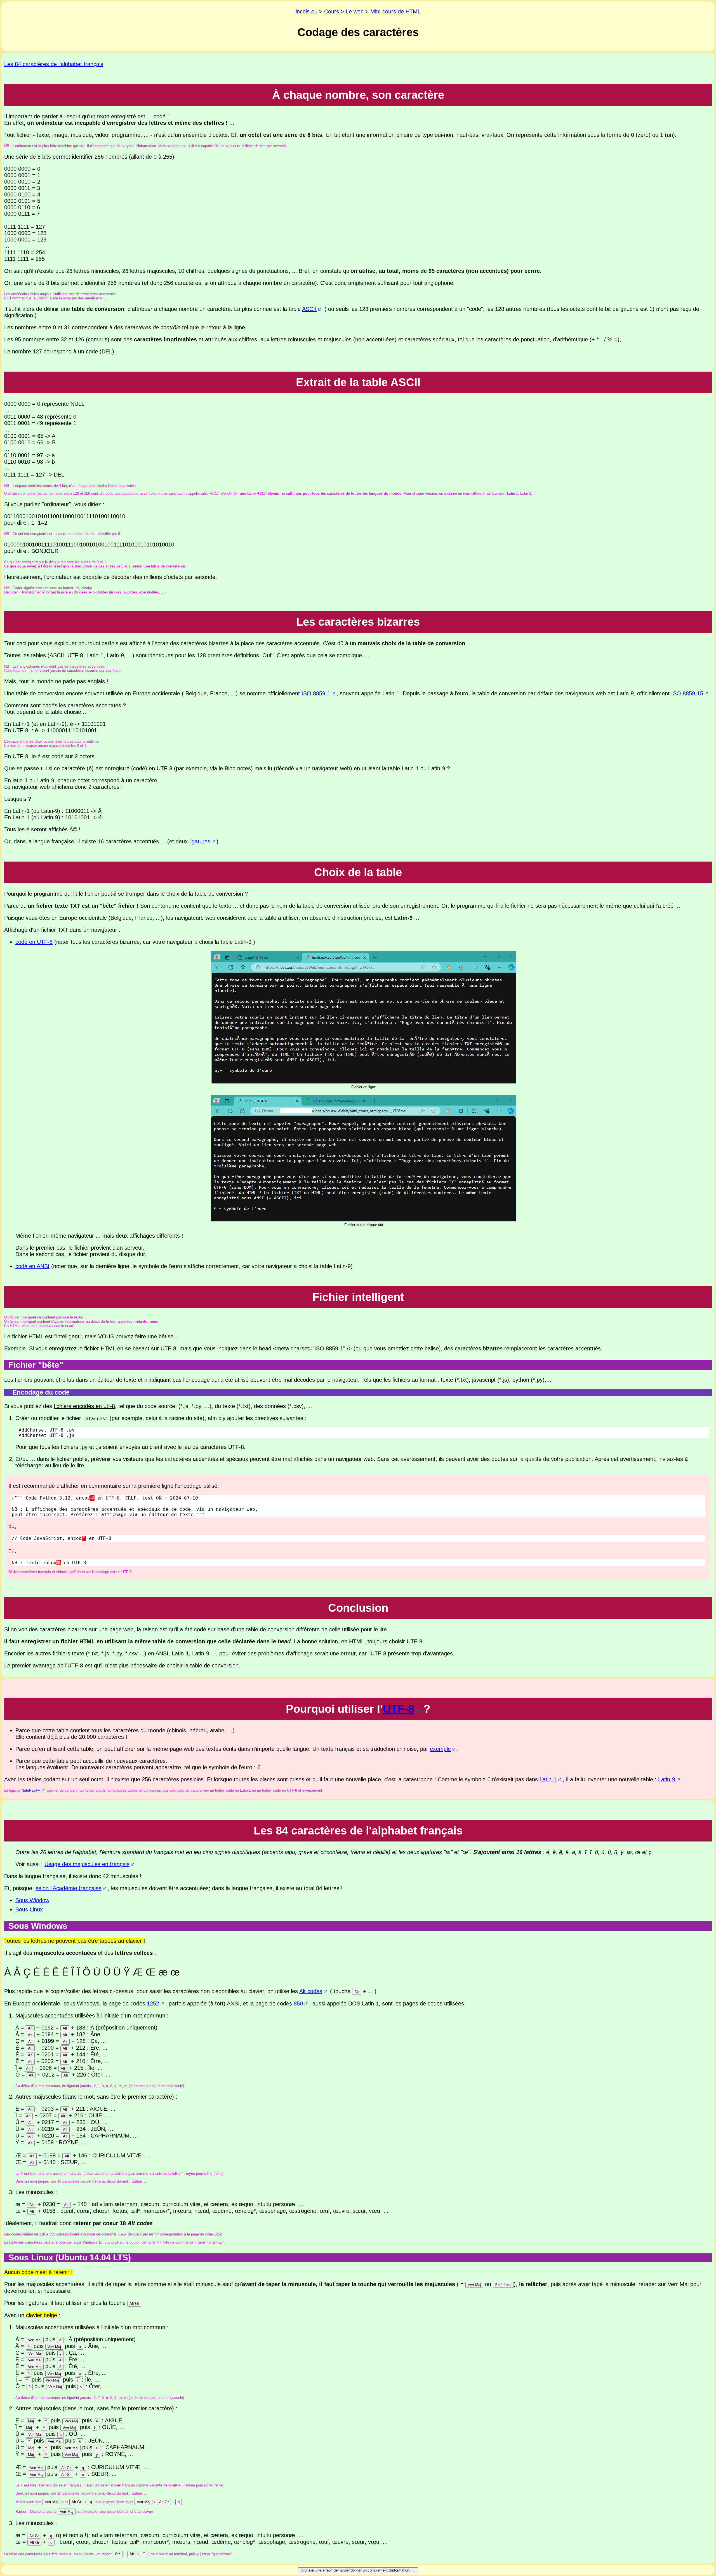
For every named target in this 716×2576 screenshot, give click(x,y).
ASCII (309, 309)
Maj (31, 2421)
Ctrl (118, 2554)
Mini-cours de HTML (395, 11)
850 (298, 2003)
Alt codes (311, 1991)
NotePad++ (31, 1790)
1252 (153, 2003)
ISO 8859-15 (687, 693)
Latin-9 (667, 1779)
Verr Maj (474, 2285)
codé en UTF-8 (34, 942)
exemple (440, 1749)
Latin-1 (548, 1779)
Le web (355, 11)
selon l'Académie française (69, 1888)
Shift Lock (503, 2285)
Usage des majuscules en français (87, 1864)
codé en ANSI (32, 1266)
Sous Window (32, 1900)
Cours (332, 11)
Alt (357, 1992)
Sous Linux (29, 1909)
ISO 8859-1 (316, 693)
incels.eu (307, 11)
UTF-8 (399, 1709)
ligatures (200, 841)
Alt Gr (134, 2304)
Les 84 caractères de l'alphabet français (54, 64)
